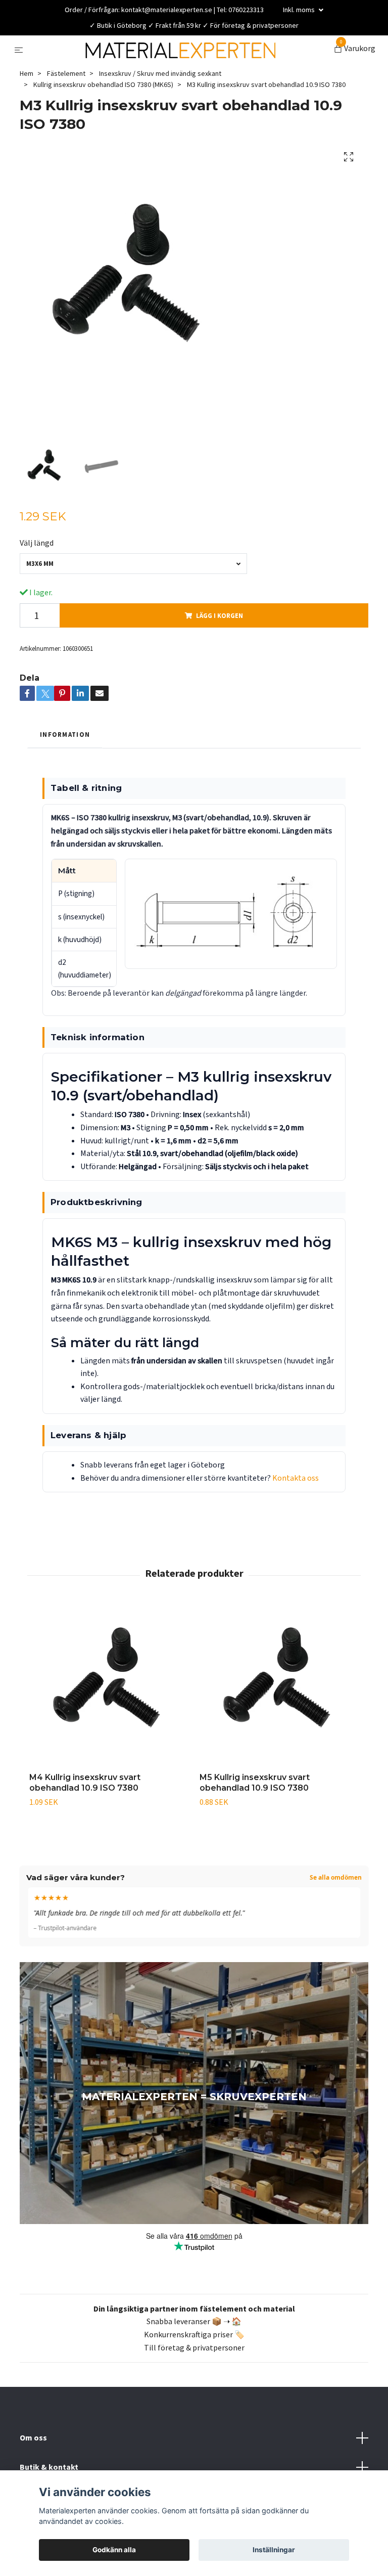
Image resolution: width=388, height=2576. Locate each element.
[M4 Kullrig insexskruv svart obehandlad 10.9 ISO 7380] (109, 1722)
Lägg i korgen (220, 652)
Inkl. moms (300, 10)
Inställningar (274, 2550)
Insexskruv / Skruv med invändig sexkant (160, 110)
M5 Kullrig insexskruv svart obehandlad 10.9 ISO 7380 (255, 1819)
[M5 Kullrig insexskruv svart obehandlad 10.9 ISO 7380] (279, 1722)
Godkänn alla (114, 2550)
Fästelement (66, 110)
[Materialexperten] (189, 67)
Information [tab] (65, 771)
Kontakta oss (296, 1515)
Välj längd (37, 580)
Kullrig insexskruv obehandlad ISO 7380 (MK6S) (103, 121)
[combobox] (133, 601)
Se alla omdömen (336, 1915)
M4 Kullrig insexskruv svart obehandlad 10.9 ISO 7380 (85, 1819)
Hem (27, 110)
